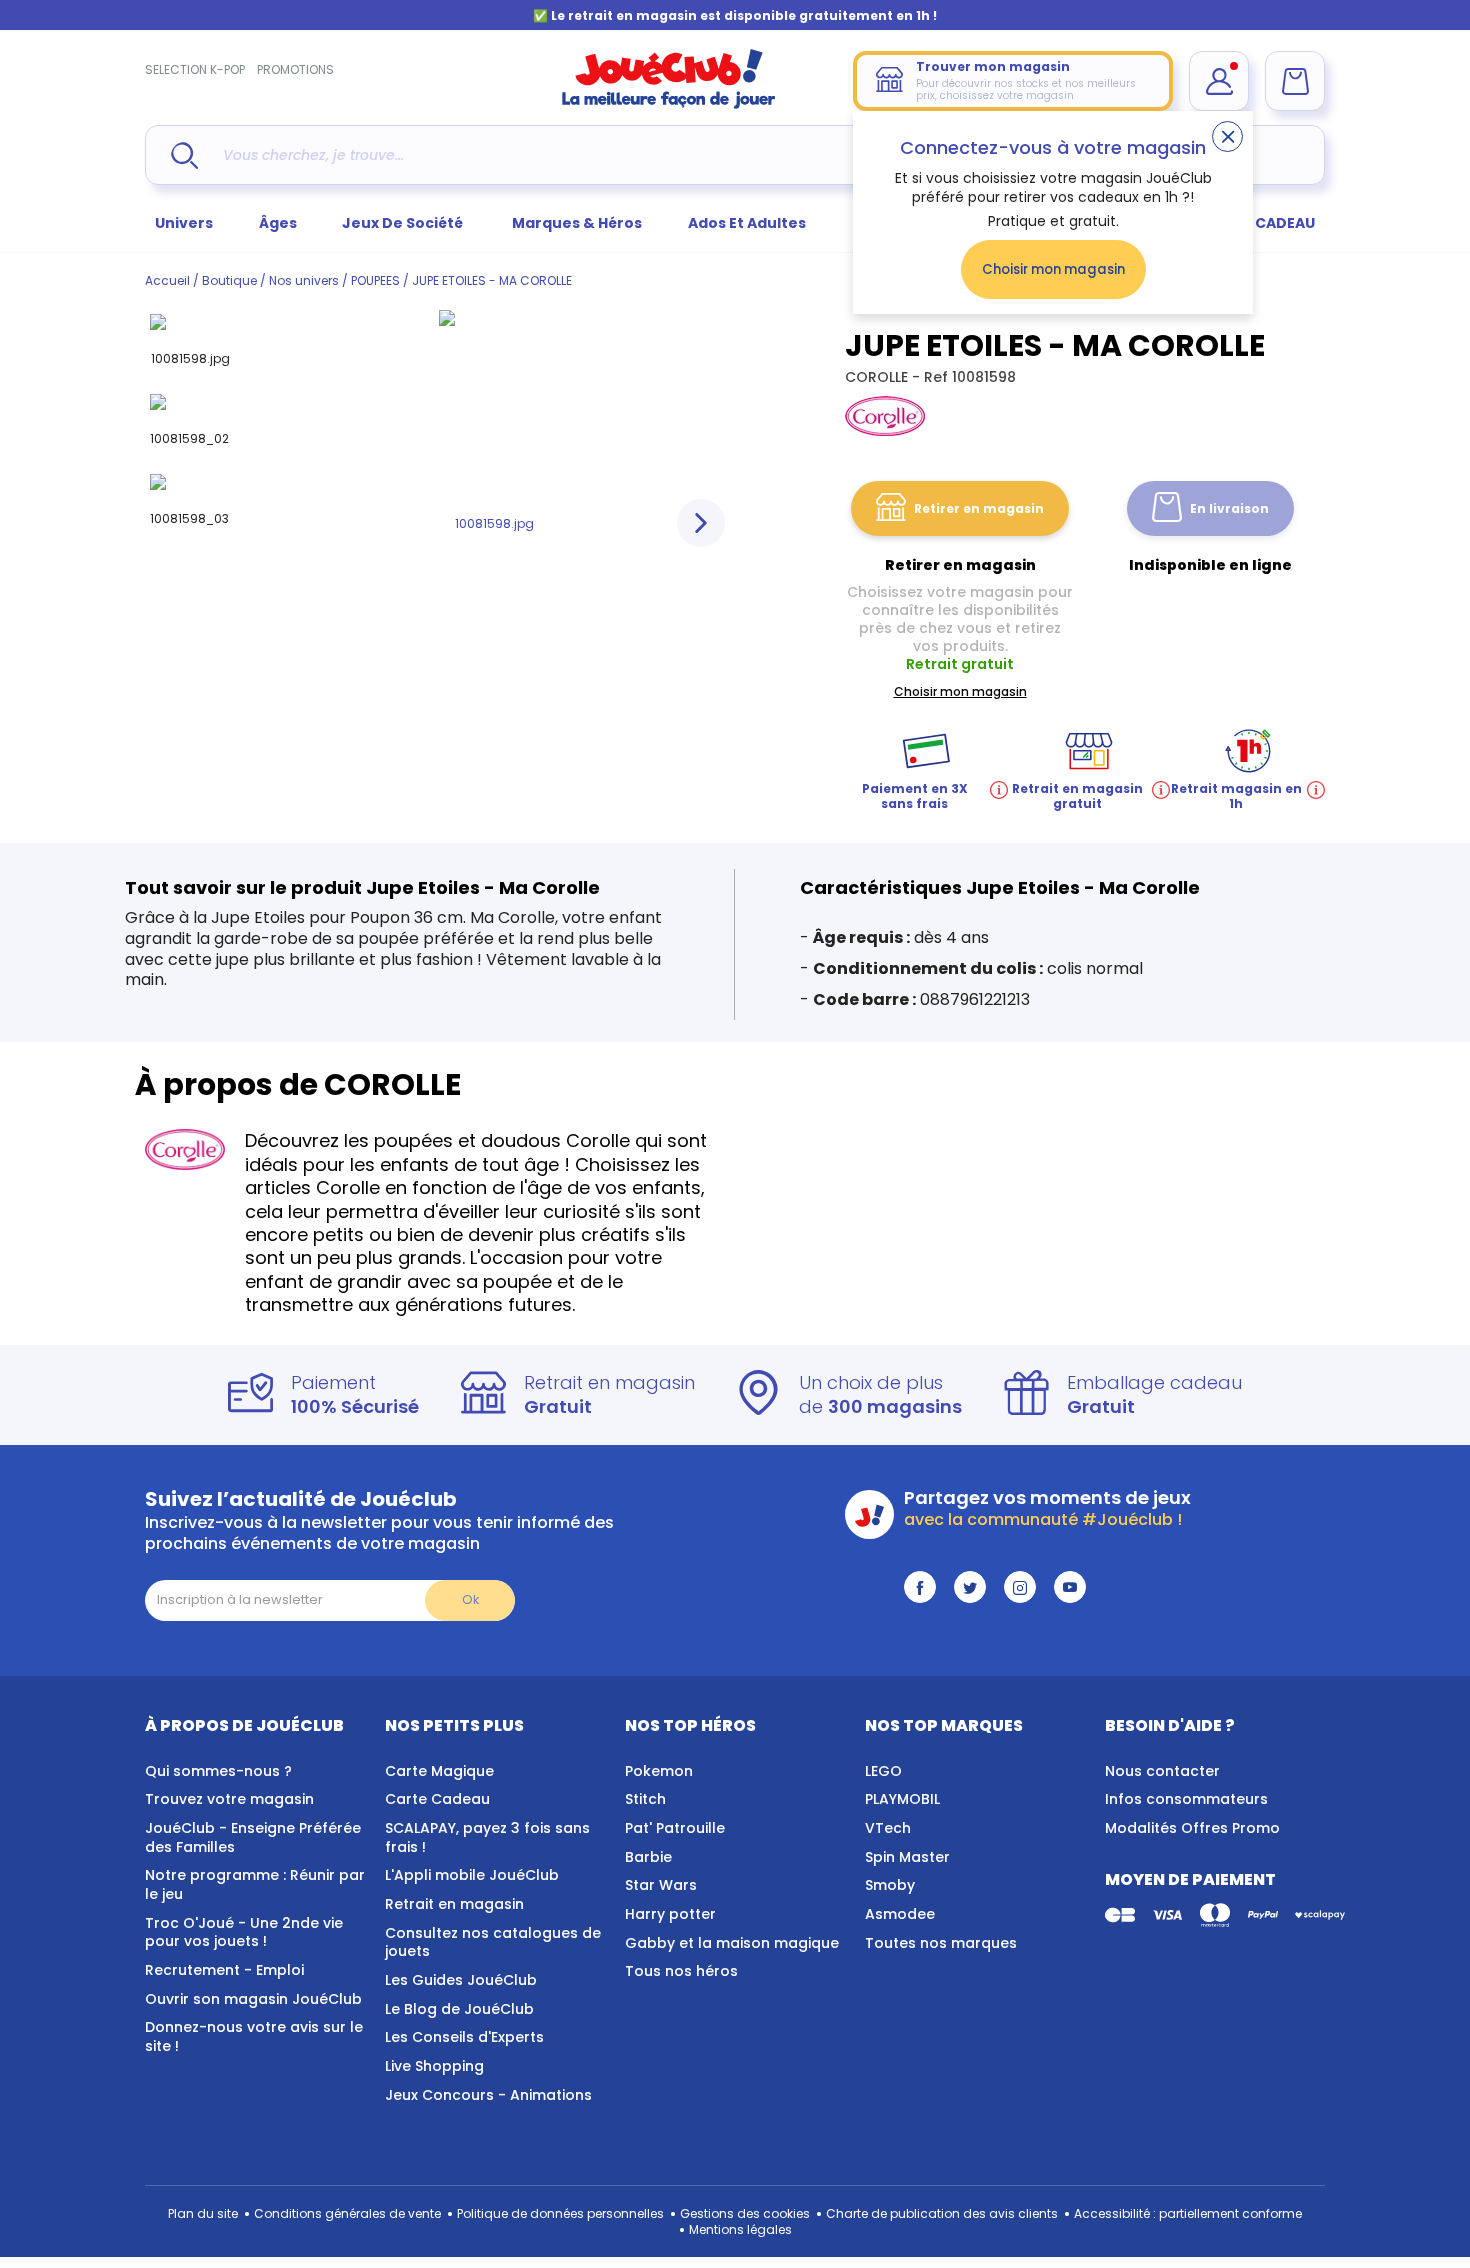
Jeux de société (404, 223)
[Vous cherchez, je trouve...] (184, 155)
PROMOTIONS (295, 69)
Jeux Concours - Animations (488, 2095)
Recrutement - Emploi (224, 1970)
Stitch (645, 1799)
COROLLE (878, 377)
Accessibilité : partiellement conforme (1188, 2213)
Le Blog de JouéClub (459, 2009)
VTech (888, 1828)
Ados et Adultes (747, 223)
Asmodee (900, 1914)
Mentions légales (740, 2229)
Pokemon (659, 1771)
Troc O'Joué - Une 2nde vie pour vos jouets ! (244, 1932)
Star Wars (661, 1885)
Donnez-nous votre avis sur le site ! (254, 2036)
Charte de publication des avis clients (942, 2213)
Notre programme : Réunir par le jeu (255, 1884)
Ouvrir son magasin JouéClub (253, 1999)
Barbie (648, 1857)
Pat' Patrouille (675, 1828)
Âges (278, 223)
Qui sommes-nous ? (218, 1771)
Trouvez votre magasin (229, 1799)
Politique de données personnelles (560, 2213)
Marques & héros (577, 223)
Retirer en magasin (979, 508)
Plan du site (203, 2213)
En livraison (1229, 508)
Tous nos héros (681, 1971)
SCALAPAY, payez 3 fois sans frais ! (487, 1837)
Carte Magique (439, 1771)
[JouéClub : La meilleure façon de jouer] (669, 104)
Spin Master (907, 1857)
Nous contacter (1162, 1771)
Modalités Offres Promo (1192, 1828)
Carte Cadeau (437, 1799)
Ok (470, 1599)
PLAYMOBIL (902, 1799)
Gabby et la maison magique (732, 1943)
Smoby (890, 1885)
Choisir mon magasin (1053, 269)
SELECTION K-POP (195, 69)
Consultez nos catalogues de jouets (493, 1942)
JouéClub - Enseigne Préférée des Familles (253, 1837)
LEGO (883, 1771)
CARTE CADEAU (1259, 223)
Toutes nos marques (941, 1943)
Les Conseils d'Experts (464, 2037)
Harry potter (670, 1914)
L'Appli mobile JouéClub (472, 1875)
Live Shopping (434, 2066)
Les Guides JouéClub (461, 1980)
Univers (184, 223)
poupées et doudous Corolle (502, 1140)
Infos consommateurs (1186, 1799)
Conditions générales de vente (347, 2213)
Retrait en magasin (454, 1904)
